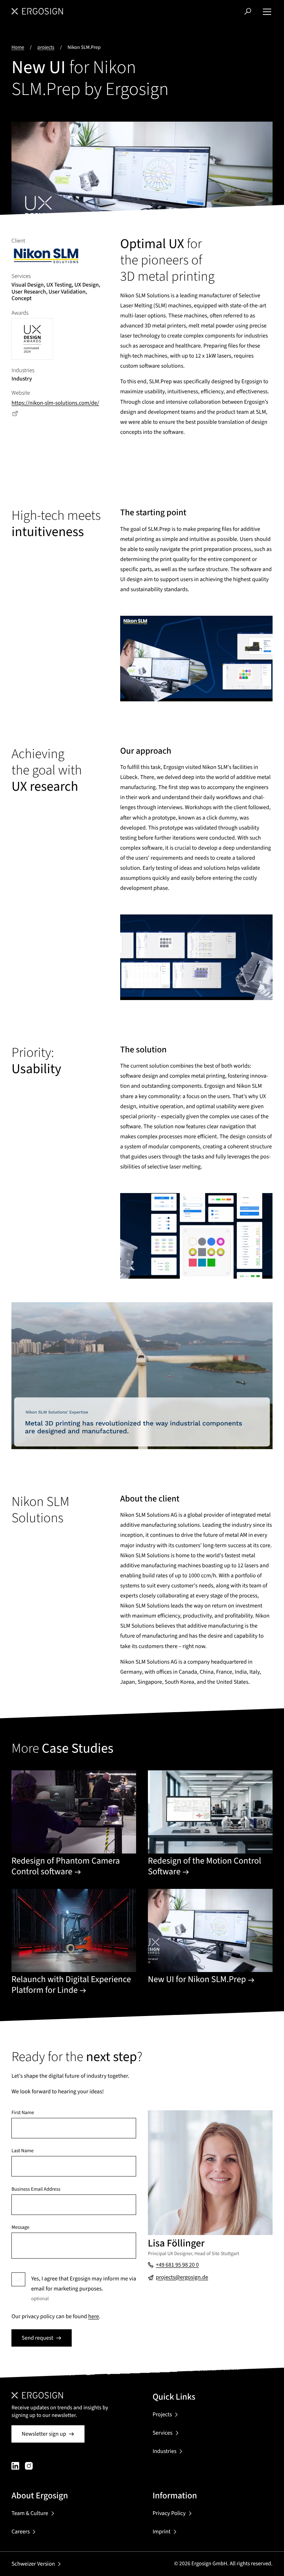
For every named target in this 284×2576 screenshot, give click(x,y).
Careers (21, 2532)
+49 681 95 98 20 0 (177, 2265)
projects (46, 47)
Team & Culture (30, 2513)
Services (162, 2433)
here (94, 2316)
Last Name (23, 2151)
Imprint (161, 2532)
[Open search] (248, 11)
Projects (162, 2415)
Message (20, 2227)
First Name (23, 2113)
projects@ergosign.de (182, 2277)
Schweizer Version (33, 2564)
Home (18, 47)
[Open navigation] (267, 11)
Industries (164, 2451)
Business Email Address (36, 2189)
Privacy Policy (169, 2513)
